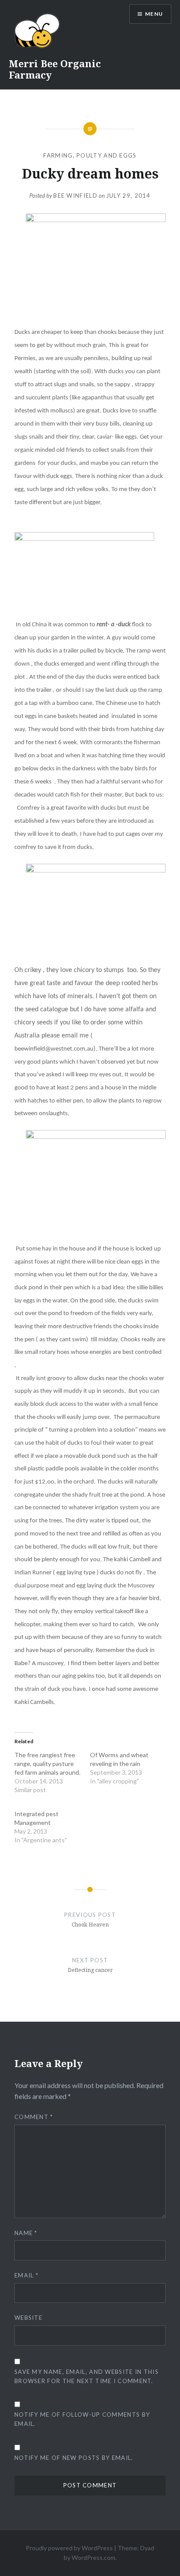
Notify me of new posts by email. (74, 2458)
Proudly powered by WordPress (69, 2548)
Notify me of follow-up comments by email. (82, 2419)
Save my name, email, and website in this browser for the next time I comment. (87, 2376)
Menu (154, 14)
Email (26, 2275)
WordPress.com (93, 2557)
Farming (58, 155)
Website (28, 2318)
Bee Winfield (75, 196)
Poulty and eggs (107, 155)
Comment (34, 2117)
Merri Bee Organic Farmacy (55, 69)
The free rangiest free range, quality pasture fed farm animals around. (47, 1764)
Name (26, 2233)
